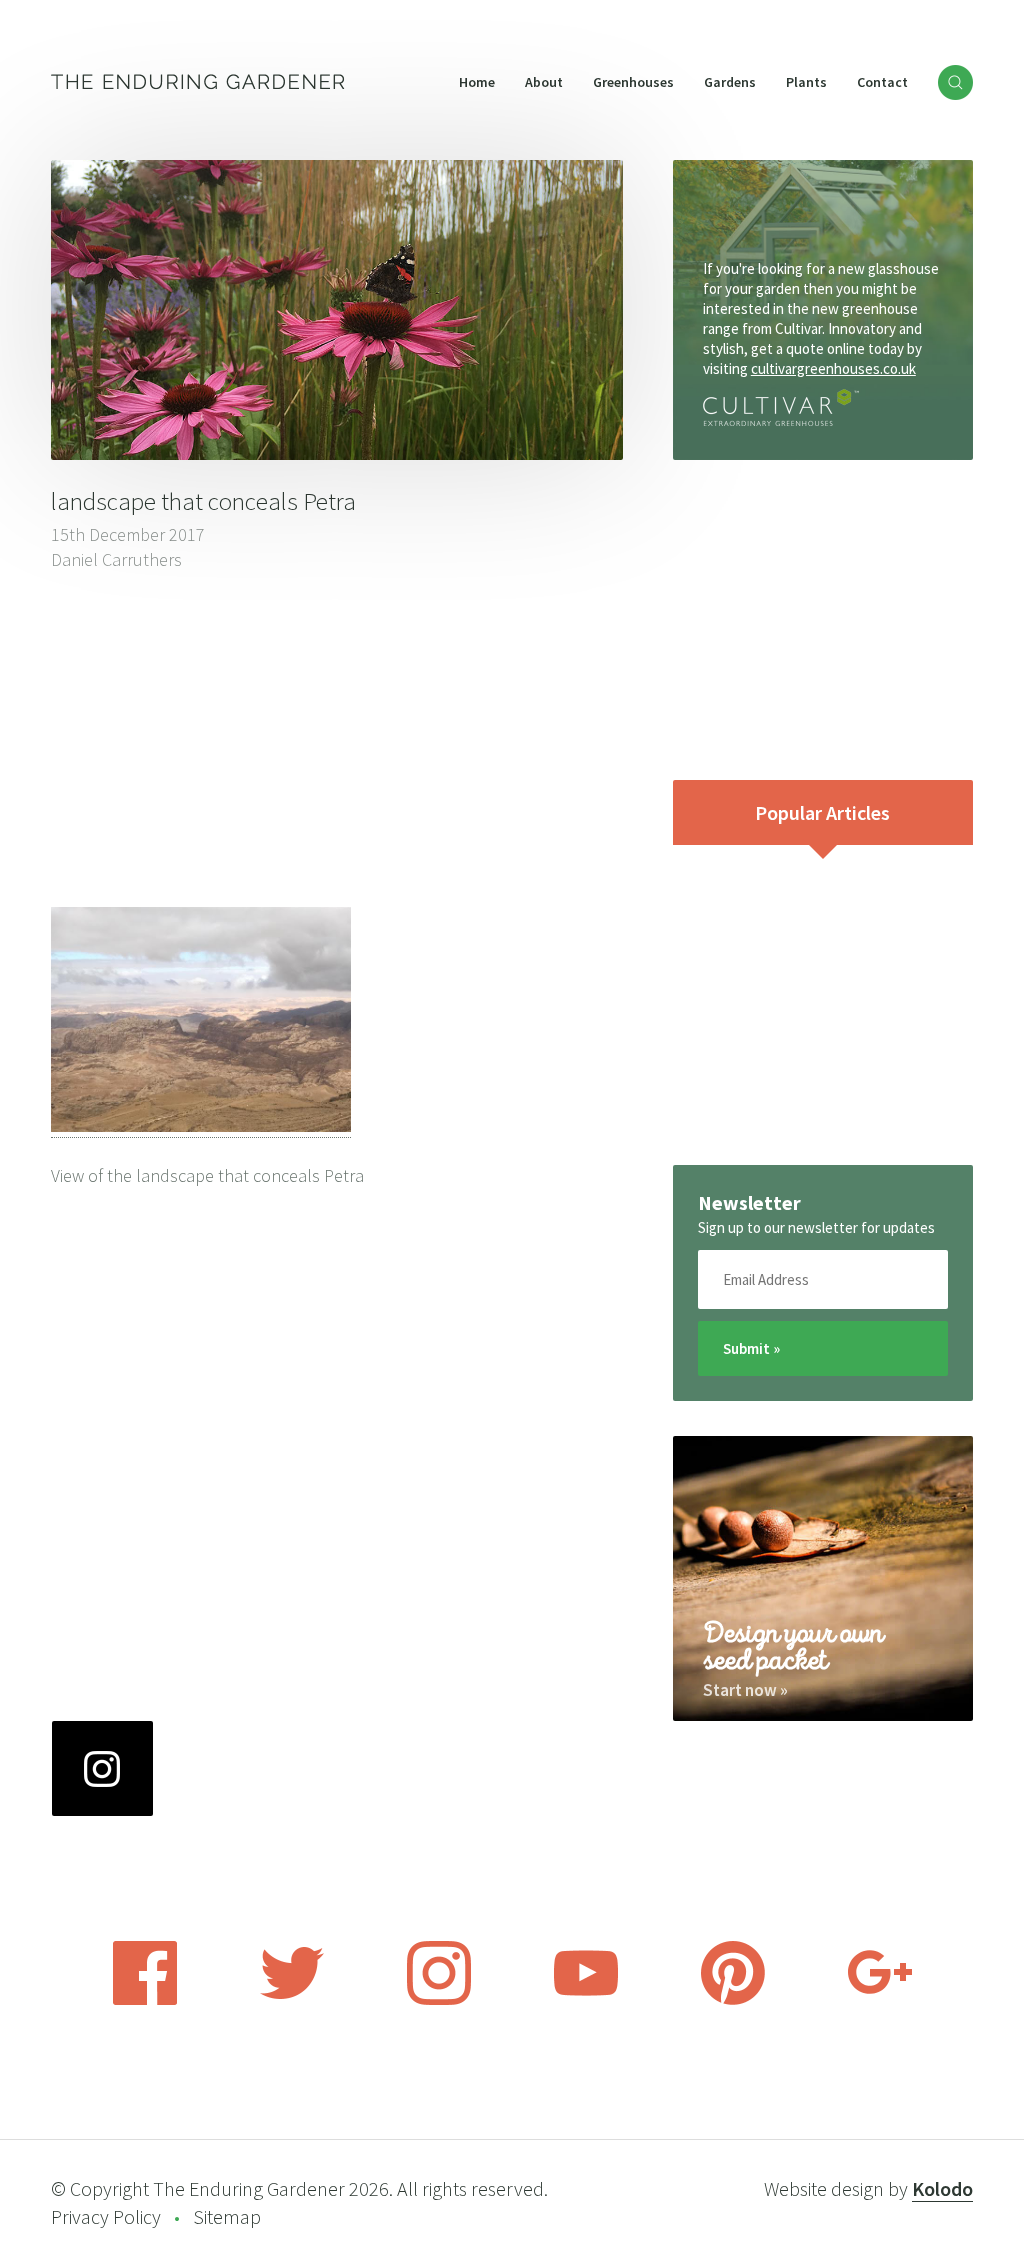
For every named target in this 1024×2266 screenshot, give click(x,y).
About (544, 82)
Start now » (745, 1690)
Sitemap (227, 2216)
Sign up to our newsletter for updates (816, 1227)
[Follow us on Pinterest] (733, 1999)
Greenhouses (633, 82)
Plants (806, 82)
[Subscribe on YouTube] (586, 1999)
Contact (882, 82)
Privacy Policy (106, 2216)
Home (477, 82)
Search (955, 82)
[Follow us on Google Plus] (880, 1999)
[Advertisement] (337, 742)
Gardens (730, 82)
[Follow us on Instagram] (439, 1999)
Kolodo (942, 2188)
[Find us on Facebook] (145, 1999)
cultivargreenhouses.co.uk (833, 368)
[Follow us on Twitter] (292, 1999)
